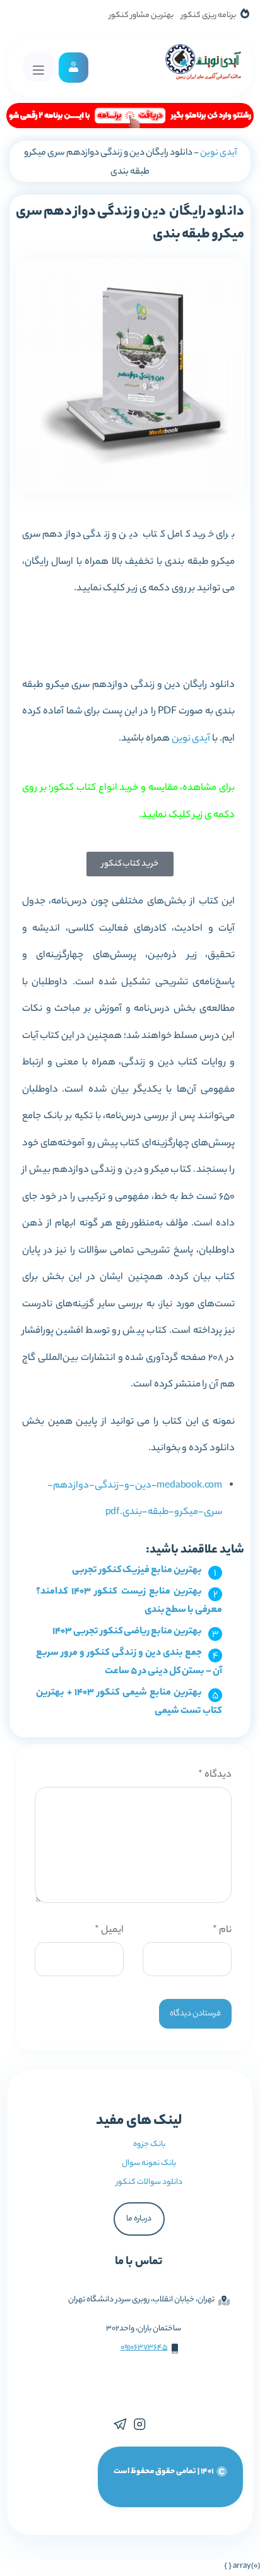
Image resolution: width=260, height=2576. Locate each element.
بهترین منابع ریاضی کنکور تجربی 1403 (127, 1632)
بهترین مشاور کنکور (141, 15)
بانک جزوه (149, 2144)
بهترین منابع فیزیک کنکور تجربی (137, 1571)
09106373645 (144, 2348)
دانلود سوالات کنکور (149, 2182)
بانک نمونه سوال (149, 2163)
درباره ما (139, 2219)
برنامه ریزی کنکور (209, 15)
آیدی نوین (218, 153)
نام (222, 1930)
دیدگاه (215, 1775)
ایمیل (109, 1930)
